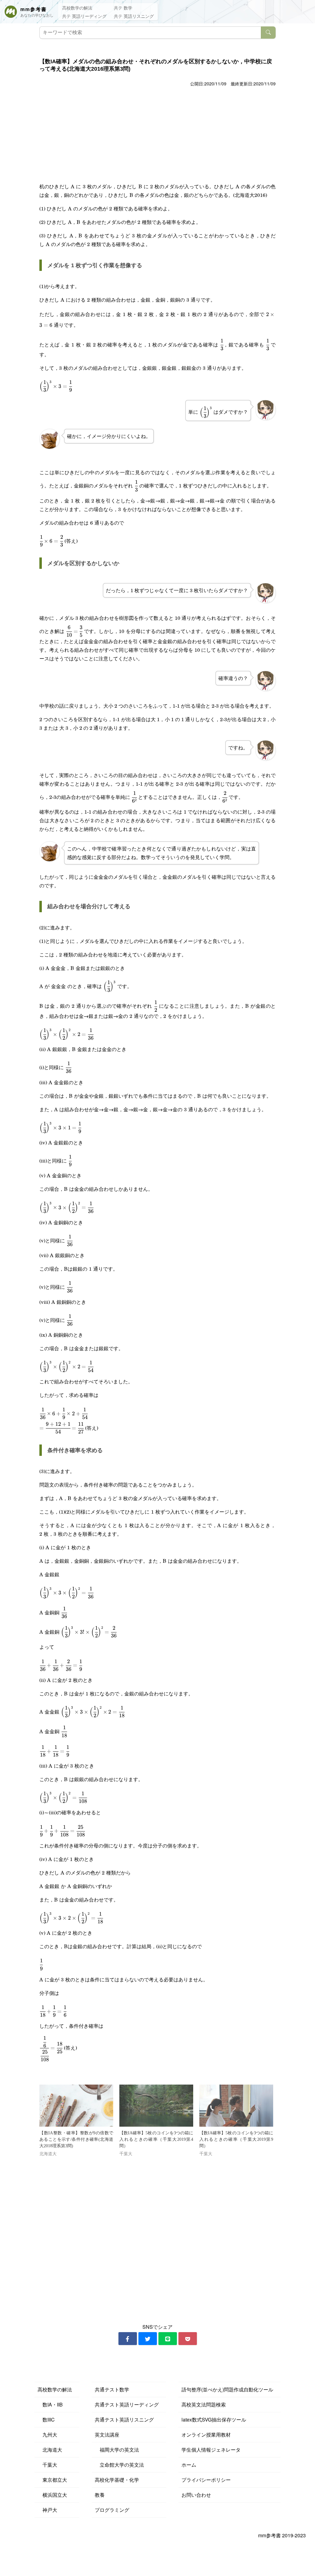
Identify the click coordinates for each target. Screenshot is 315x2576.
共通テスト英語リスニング (124, 2420)
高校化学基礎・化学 (117, 2480)
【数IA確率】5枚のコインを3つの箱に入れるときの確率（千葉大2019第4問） (156, 2139)
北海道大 (50, 2450)
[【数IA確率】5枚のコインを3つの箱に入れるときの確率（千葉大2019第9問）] (236, 2106)
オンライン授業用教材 (206, 2435)
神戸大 (47, 2510)
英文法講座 (107, 2435)
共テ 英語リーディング (84, 16)
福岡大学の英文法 (117, 2450)
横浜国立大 (52, 2495)
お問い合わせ (196, 2495)
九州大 (47, 2435)
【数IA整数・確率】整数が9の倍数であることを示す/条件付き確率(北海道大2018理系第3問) (76, 2139)
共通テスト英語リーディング (127, 2404)
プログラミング (112, 2510)
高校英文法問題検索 (204, 2404)
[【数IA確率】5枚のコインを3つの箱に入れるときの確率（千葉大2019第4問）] (156, 2106)
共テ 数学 (123, 8)
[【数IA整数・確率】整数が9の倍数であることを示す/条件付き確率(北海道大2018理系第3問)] (76, 2106)
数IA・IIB (50, 2404)
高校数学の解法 (77, 8)
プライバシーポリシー (206, 2480)
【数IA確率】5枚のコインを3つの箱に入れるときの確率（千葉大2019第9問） (236, 2139)
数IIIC (46, 2420)
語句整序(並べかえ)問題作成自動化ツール (227, 2389)
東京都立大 (52, 2480)
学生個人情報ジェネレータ (211, 2450)
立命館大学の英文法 (119, 2465)
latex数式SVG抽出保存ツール (214, 2420)
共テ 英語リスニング (134, 16)
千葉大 (47, 2465)
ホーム (189, 2465)
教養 (100, 2495)
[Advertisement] (157, 134)
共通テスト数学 (112, 2389)
